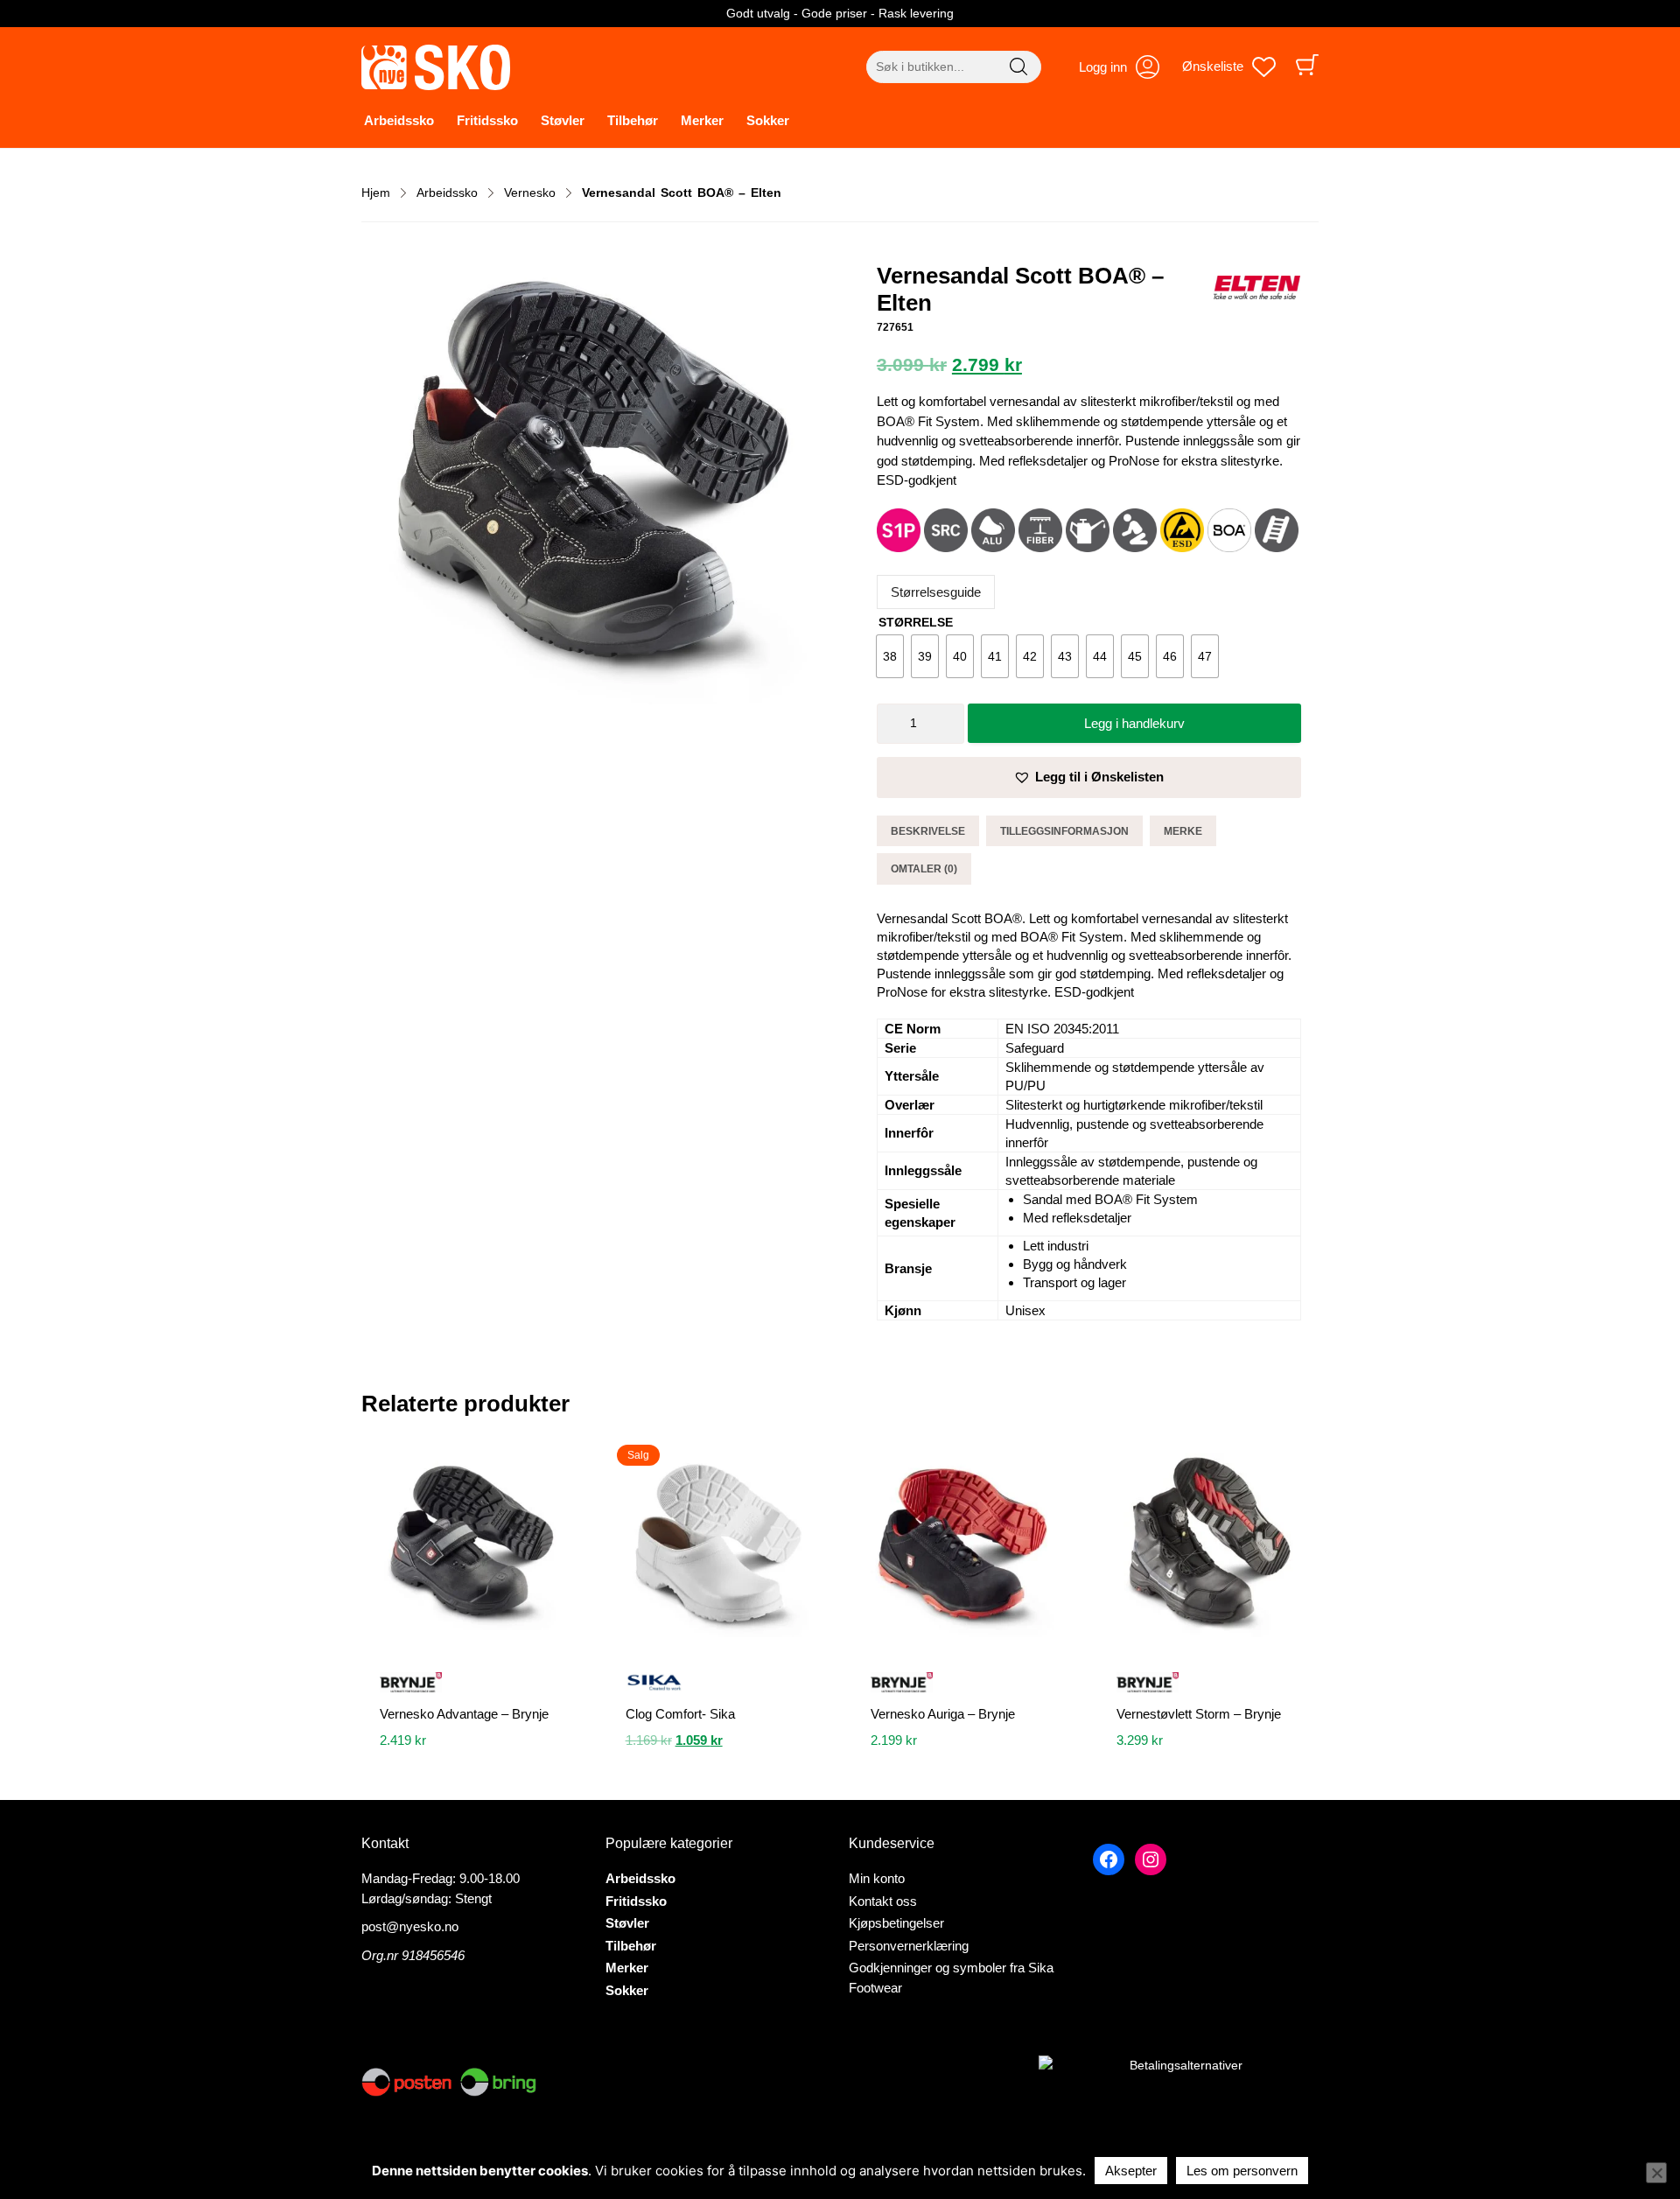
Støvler (563, 120)
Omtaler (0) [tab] (924, 869)
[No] (1656, 2173)
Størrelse (916, 622)
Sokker (768, 120)
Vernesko (530, 193)
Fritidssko (487, 120)
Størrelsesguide (936, 592)
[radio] (890, 656)
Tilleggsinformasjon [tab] (1064, 831)
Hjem (376, 193)
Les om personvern (1242, 2171)
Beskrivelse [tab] (928, 831)
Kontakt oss (883, 1901)
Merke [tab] (1183, 831)
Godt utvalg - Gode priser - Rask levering (840, 13)
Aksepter (1131, 2171)
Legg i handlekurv (1134, 723)
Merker (702, 120)
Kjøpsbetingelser (896, 1923)
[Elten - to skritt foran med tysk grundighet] (1256, 290)
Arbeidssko (399, 120)
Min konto (877, 1878)
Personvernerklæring (909, 1946)
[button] (1089, 777)
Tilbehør (633, 120)
